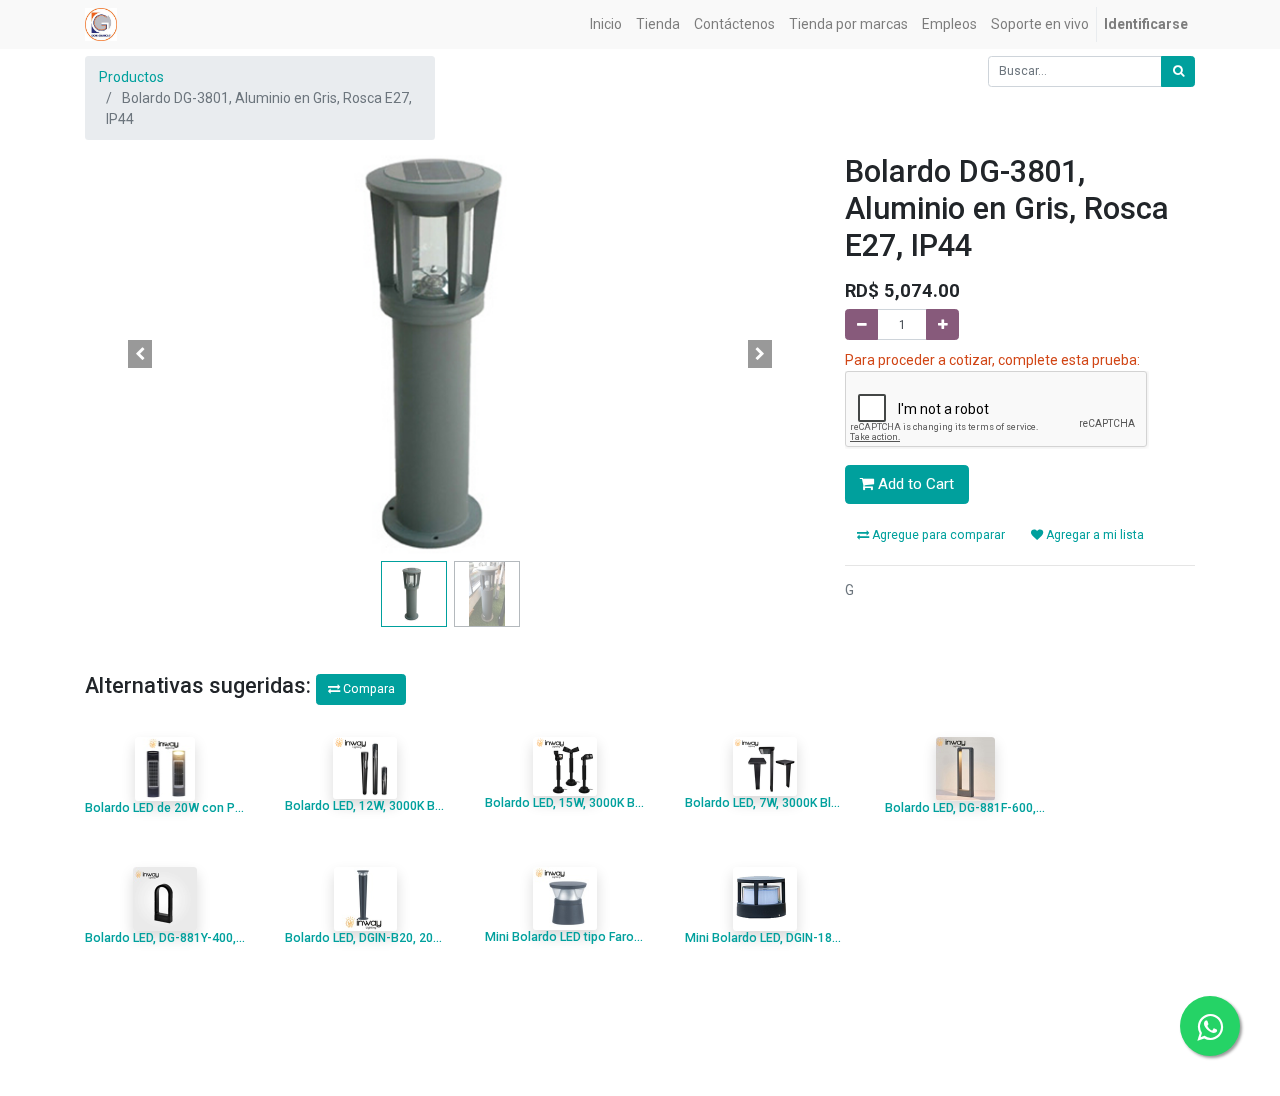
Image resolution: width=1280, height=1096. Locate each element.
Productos (131, 77)
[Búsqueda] (1178, 71)
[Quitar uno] (861, 324)
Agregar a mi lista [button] (1093, 535)
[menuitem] (606, 24)
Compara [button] (367, 689)
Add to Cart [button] (914, 484)
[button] (140, 354)
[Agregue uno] (942, 324)
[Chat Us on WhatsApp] (1210, 1026)
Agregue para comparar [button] (937, 535)
